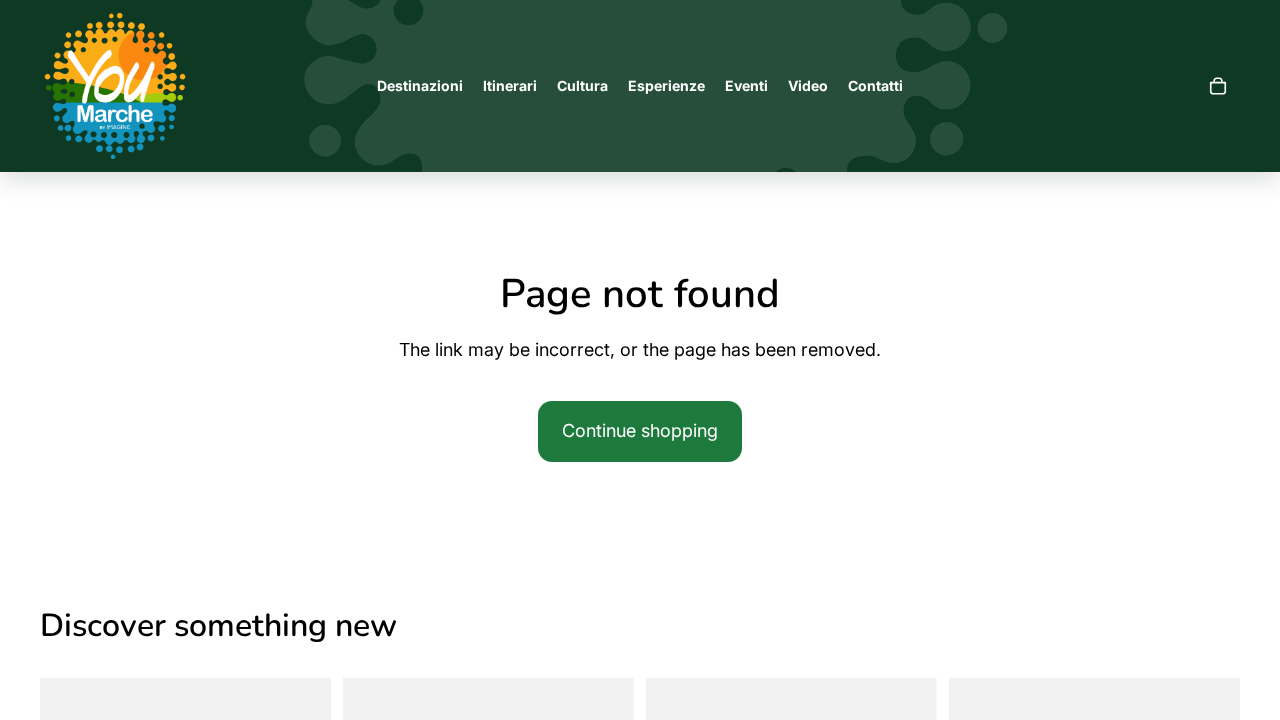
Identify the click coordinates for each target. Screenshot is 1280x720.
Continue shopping (640, 430)
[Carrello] (1218, 86)
